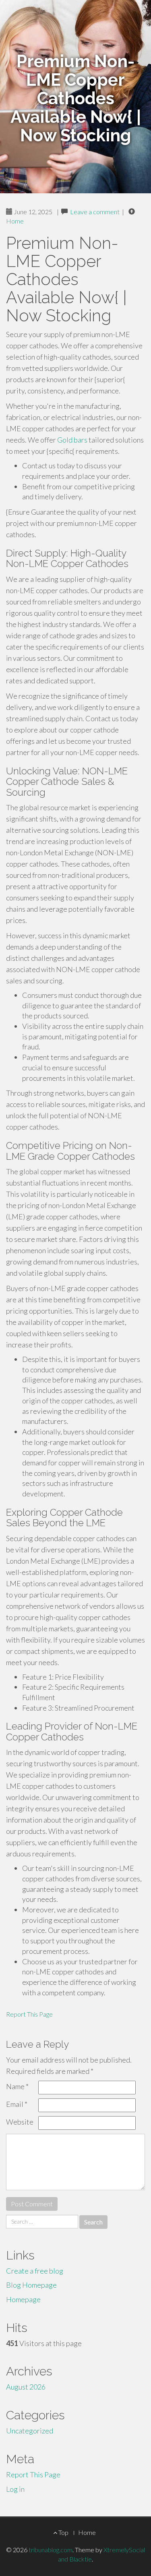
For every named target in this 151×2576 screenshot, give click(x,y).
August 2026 (26, 2387)
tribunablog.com (51, 2550)
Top (63, 2532)
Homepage (23, 2299)
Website (20, 2122)
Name (17, 2086)
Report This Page (29, 2014)
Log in (15, 2489)
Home (15, 221)
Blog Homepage (31, 2285)
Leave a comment (95, 212)
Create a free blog (35, 2271)
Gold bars (72, 440)
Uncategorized (30, 2431)
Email (17, 2104)
